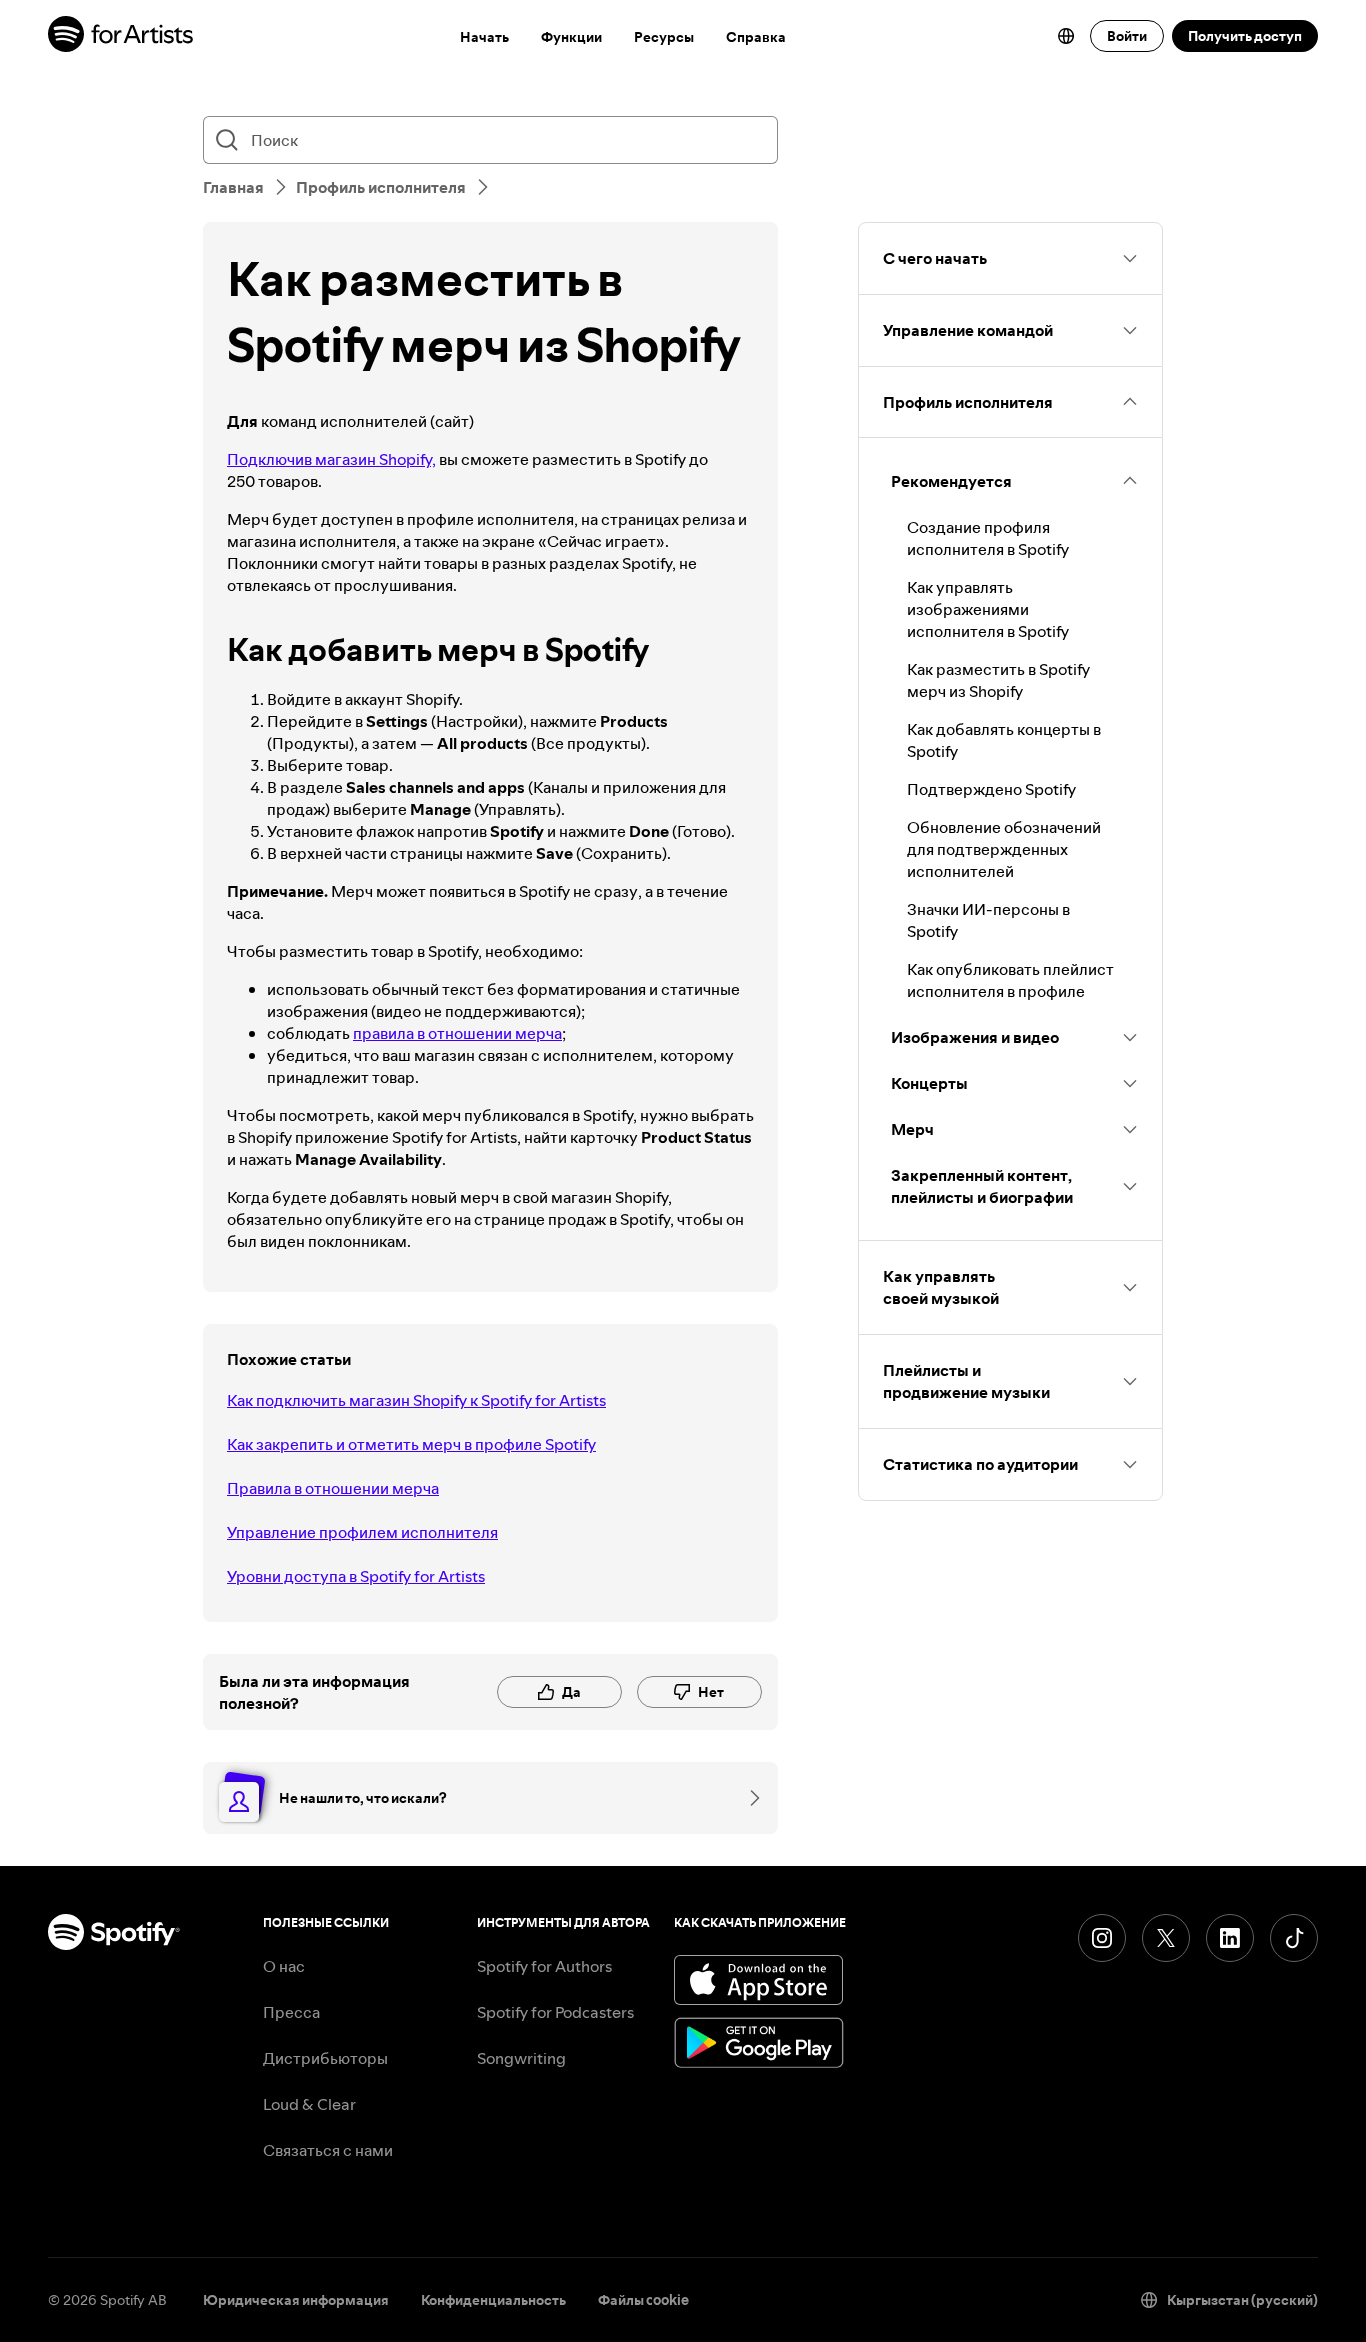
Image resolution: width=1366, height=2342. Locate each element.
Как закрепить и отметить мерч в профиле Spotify (411, 1444)
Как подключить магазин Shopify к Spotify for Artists (416, 1400)
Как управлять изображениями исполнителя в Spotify (988, 609)
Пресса (291, 2012)
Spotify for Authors (544, 1966)
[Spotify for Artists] (121, 36)
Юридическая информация (296, 2300)
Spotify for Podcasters (555, 2012)
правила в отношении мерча (457, 1033)
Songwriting (521, 2058)
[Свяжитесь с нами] (748, 1798)
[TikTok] (1294, 1938)
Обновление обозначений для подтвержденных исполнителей (1004, 849)
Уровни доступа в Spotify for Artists (356, 1576)
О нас (284, 1966)
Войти (1127, 36)
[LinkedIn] (1230, 1938)
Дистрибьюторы (325, 2058)
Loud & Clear (309, 2104)
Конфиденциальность (493, 2300)
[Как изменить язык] (1066, 36)
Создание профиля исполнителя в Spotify (988, 538)
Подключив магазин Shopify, (331, 459)
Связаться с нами (328, 2150)
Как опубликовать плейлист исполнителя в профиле (1010, 980)
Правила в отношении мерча (333, 1488)
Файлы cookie (643, 2300)
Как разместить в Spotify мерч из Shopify (998, 680)
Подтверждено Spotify (991, 789)
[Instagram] (1102, 1938)
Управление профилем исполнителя (362, 1532)
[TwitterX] (1166, 1938)
